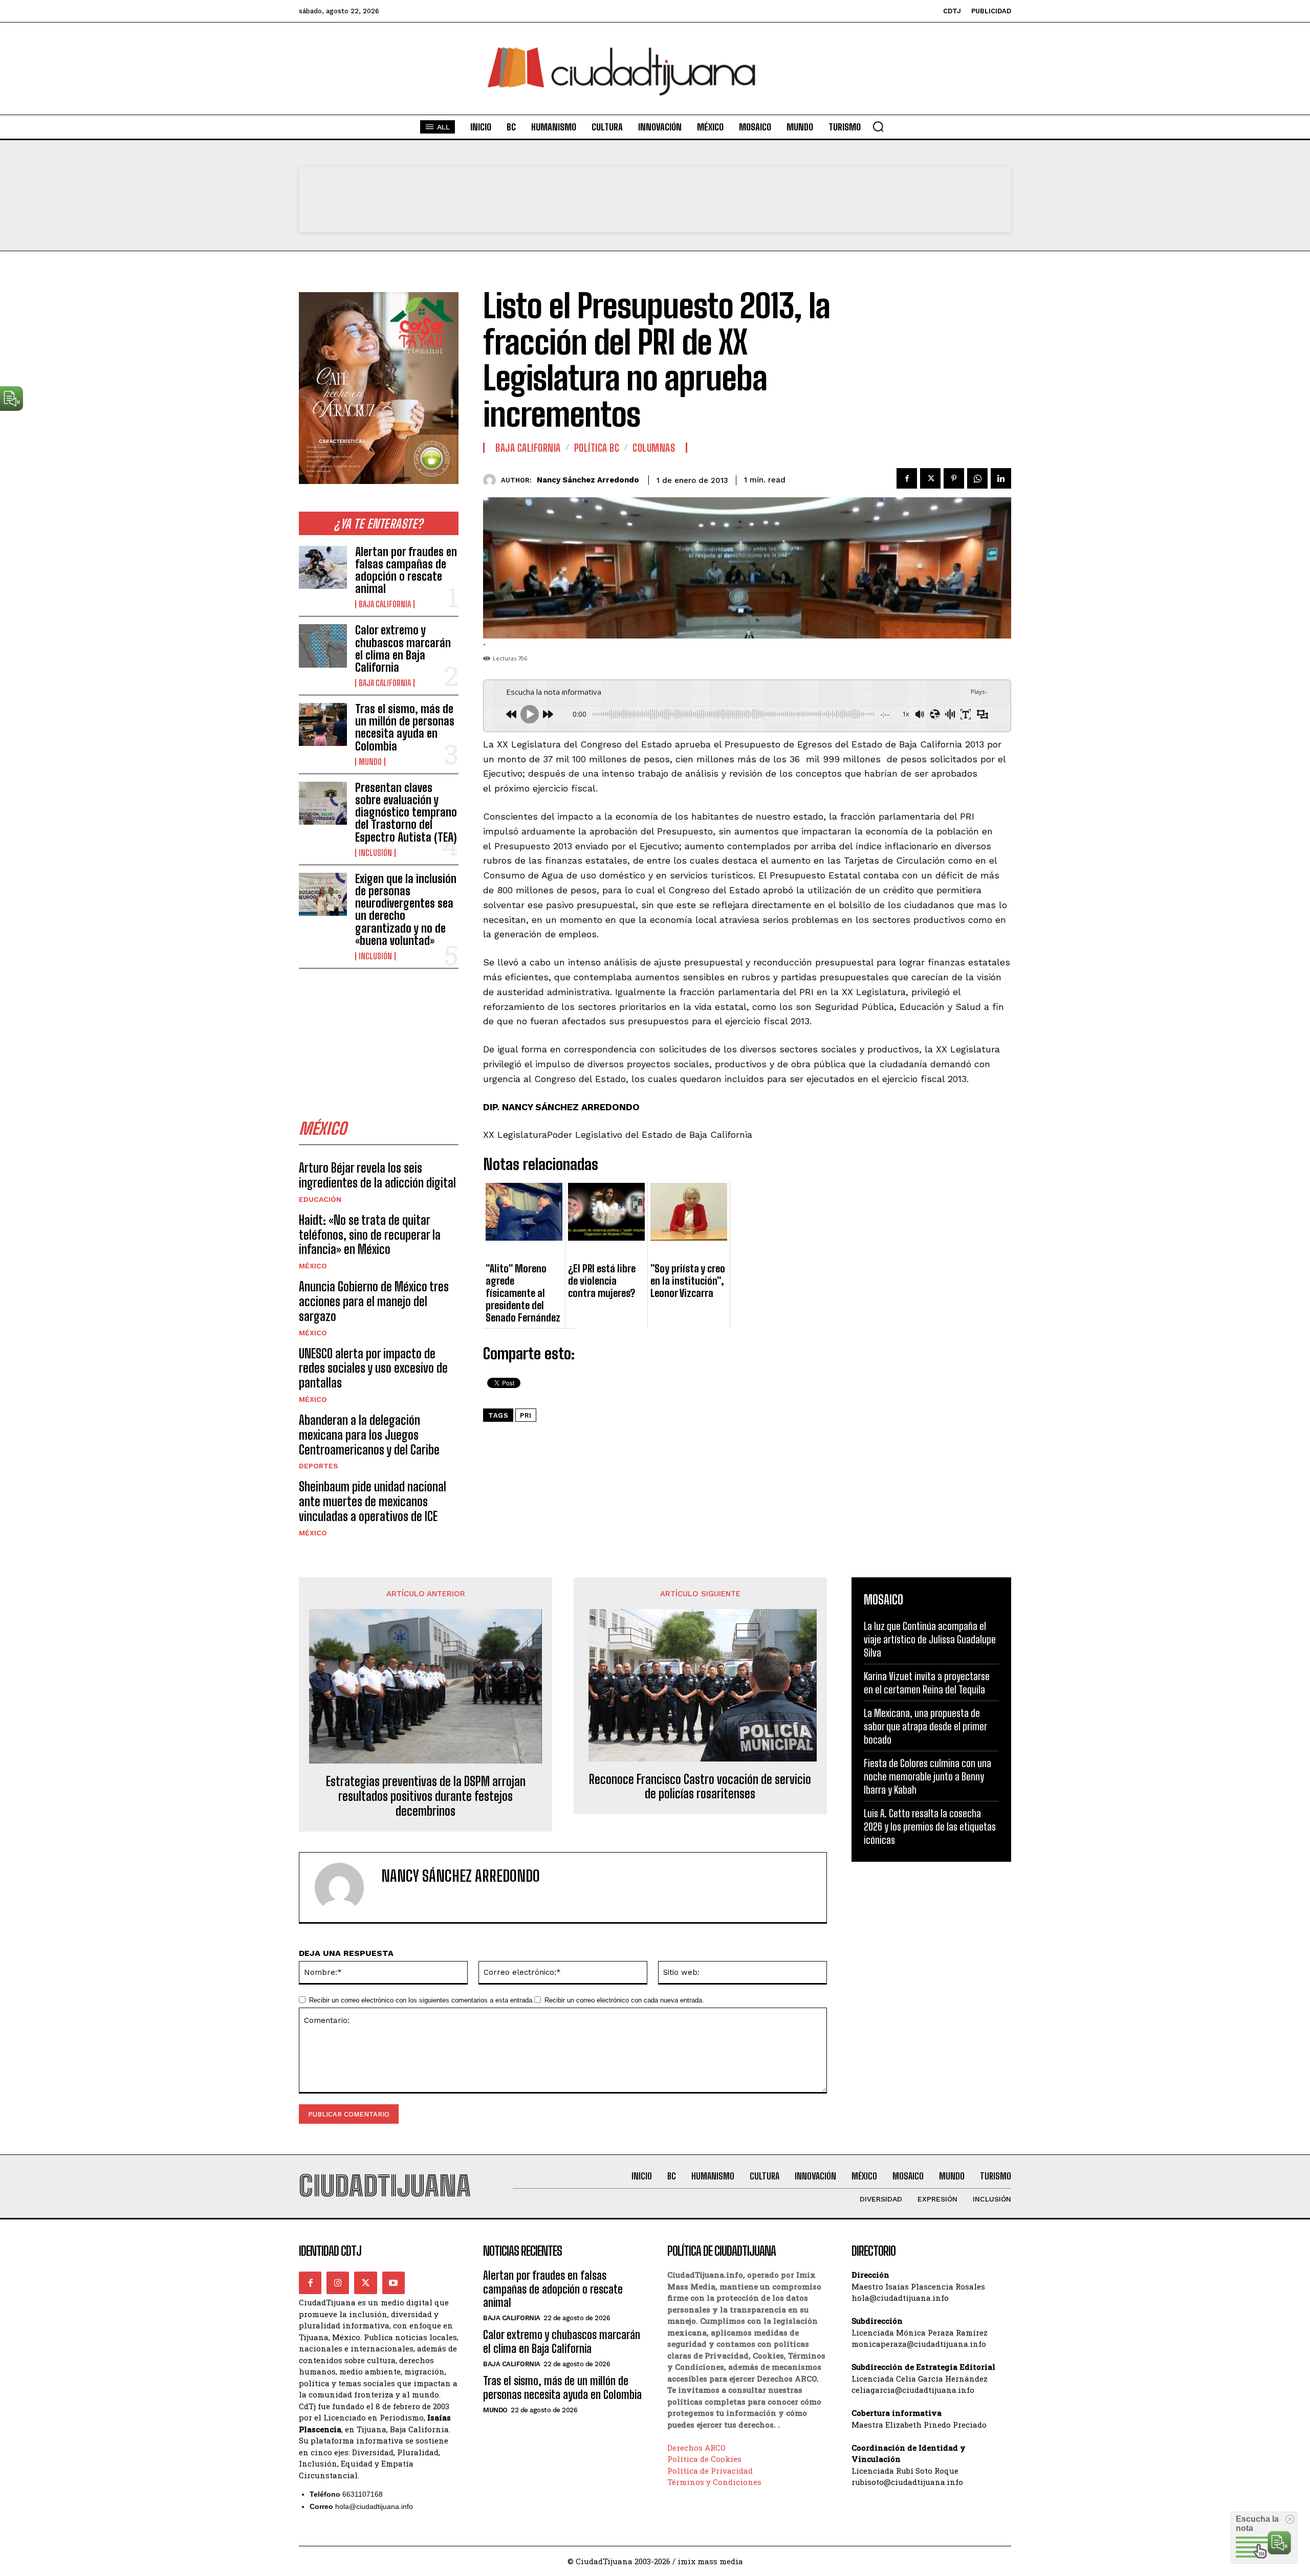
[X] (930, 478)
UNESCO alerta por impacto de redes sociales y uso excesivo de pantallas (373, 1368)
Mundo (370, 762)
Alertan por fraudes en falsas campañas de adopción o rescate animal (406, 570)
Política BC (597, 448)
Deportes (319, 1466)
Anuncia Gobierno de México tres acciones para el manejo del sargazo (374, 1301)
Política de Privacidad (710, 2471)
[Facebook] (907, 478)
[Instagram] (338, 2283)
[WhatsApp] (977, 478)
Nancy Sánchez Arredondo (588, 480)
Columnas (654, 448)
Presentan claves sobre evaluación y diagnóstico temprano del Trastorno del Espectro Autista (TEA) (406, 812)
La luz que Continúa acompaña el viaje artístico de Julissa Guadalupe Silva (930, 1639)
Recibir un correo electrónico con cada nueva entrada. (624, 2000)
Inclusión (375, 853)
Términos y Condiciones (714, 2482)
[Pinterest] (954, 478)
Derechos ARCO (696, 2448)
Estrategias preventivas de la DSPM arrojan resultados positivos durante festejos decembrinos (426, 1796)
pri (526, 1415)
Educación (320, 1199)
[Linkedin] (1001, 478)
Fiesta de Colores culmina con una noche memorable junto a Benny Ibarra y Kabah (927, 1776)
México (313, 1266)
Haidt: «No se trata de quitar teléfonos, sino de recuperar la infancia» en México (370, 1235)
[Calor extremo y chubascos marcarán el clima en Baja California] (323, 646)
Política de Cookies (704, 2459)
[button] (878, 126)
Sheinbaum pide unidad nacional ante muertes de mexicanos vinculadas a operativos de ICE (373, 1501)
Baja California (385, 604)
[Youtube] (394, 2283)
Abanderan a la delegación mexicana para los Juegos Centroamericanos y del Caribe (369, 1435)
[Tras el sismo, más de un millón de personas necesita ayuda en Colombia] (323, 724)
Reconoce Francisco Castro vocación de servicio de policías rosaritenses (700, 1787)
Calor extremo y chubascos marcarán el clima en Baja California (403, 649)
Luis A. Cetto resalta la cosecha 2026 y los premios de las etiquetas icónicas (930, 1826)
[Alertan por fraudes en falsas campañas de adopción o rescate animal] (323, 567)
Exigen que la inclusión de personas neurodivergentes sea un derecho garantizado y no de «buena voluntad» (406, 910)
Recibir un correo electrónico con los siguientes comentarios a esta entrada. (422, 2000)
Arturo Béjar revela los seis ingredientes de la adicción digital (377, 1175)
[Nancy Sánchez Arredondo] (492, 480)
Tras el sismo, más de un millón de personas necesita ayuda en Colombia (405, 728)
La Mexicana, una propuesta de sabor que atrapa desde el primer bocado (925, 1726)
